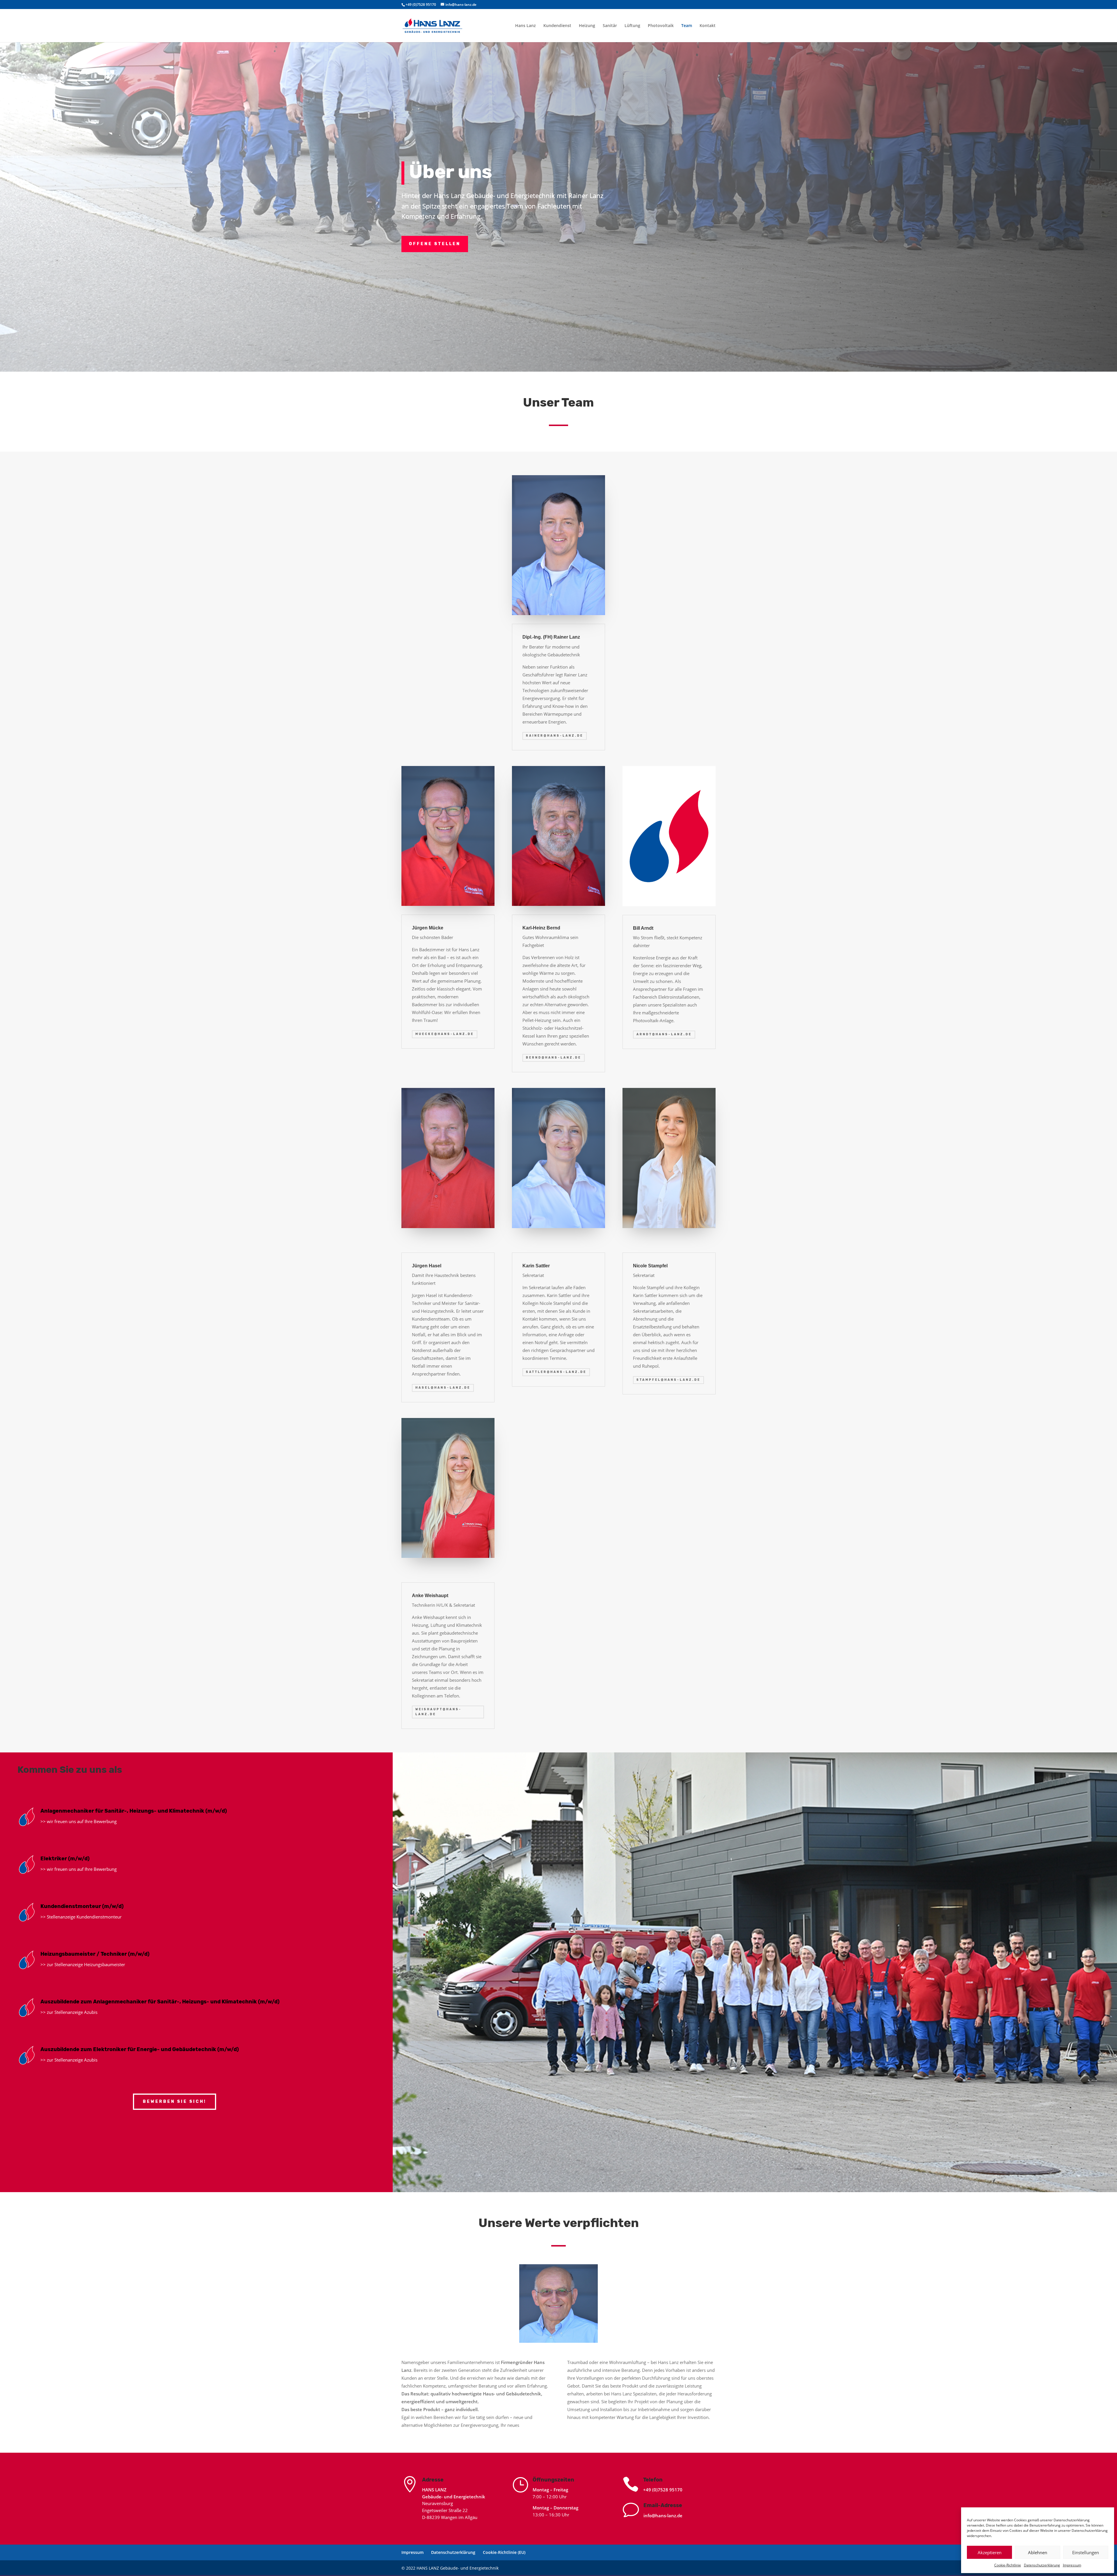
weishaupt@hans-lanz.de (439, 1712)
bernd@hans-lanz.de (554, 1058)
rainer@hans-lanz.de (555, 736)
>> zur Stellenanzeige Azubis (69, 2012)
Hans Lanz (525, 26)
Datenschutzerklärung (1042, 2565)
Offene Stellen (435, 244)
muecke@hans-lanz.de (445, 1034)
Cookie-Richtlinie (1008, 2565)
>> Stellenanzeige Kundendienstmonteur (81, 1917)
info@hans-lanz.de (663, 2516)
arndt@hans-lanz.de (664, 1034)
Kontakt (708, 26)
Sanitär (610, 26)
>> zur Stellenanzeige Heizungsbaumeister (83, 1964)
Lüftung (632, 26)
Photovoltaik (661, 26)
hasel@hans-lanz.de (443, 1388)
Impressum (1072, 2565)
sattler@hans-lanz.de (556, 1372)
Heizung (587, 26)
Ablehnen (1038, 2552)
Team (687, 26)
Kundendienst (557, 26)
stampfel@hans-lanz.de (668, 1380)
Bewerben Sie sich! (175, 2102)
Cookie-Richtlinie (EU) (504, 2552)
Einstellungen (1086, 2552)
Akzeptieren (990, 2552)
